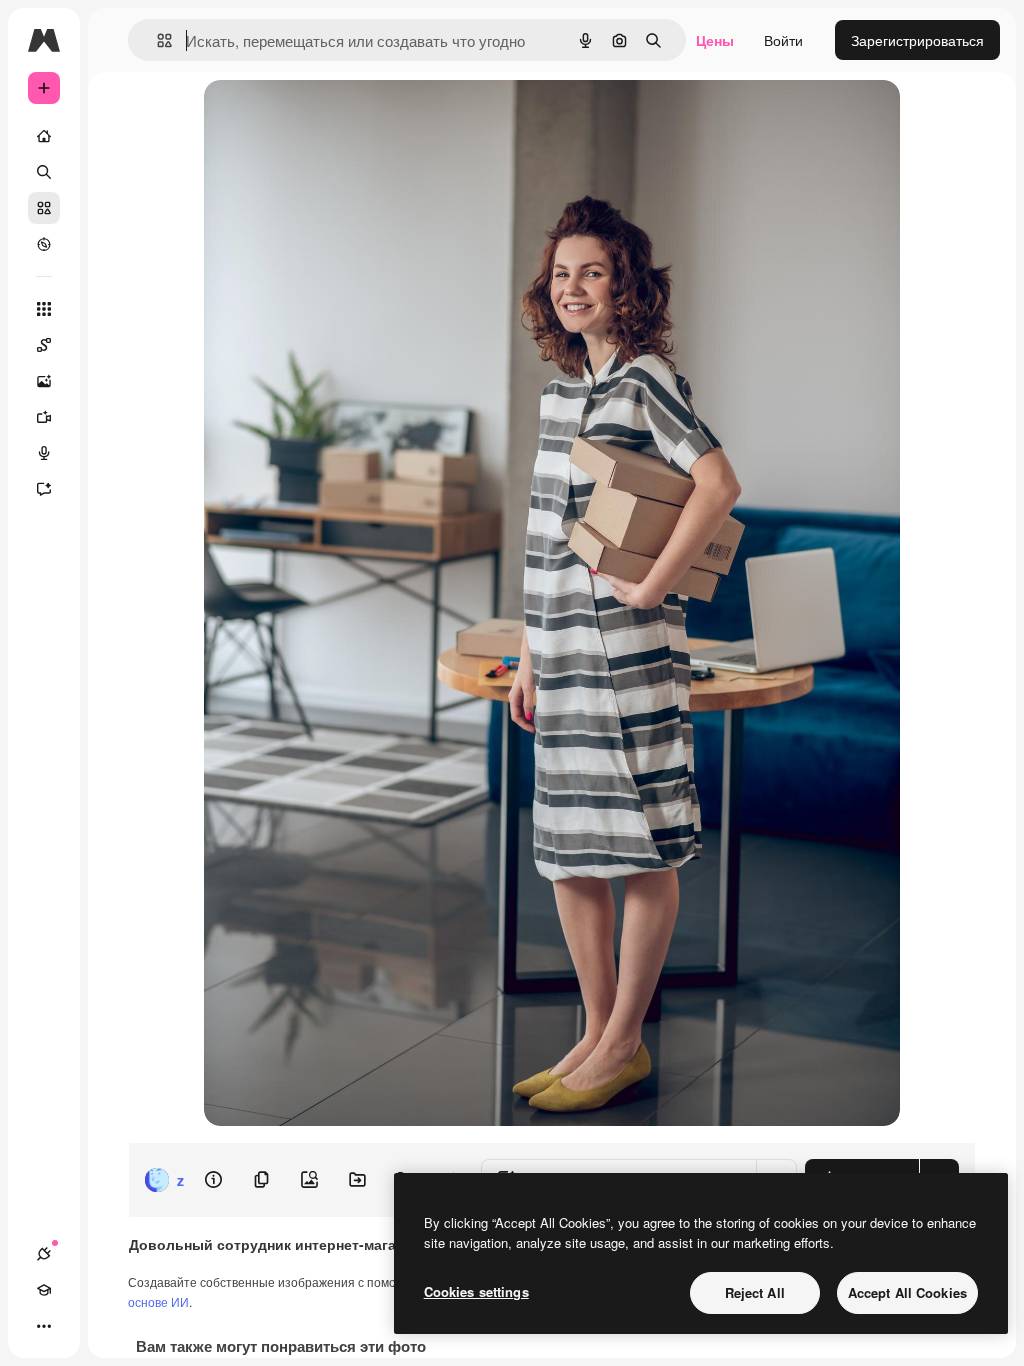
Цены (715, 40)
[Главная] (44, 136)
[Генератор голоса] (44, 453)
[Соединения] (44, 1254)
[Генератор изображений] (44, 381)
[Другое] (44, 1326)
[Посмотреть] (44, 244)
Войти (783, 40)
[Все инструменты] (44, 309)
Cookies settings (476, 1291)
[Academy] (44, 1290)
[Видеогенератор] (44, 417)
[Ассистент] (44, 489)
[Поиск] (44, 172)
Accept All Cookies (907, 1292)
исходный (338, 117)
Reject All (755, 1292)
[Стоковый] (44, 208)
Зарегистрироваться (917, 40)
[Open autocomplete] (156, 40)
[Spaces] (44, 345)
